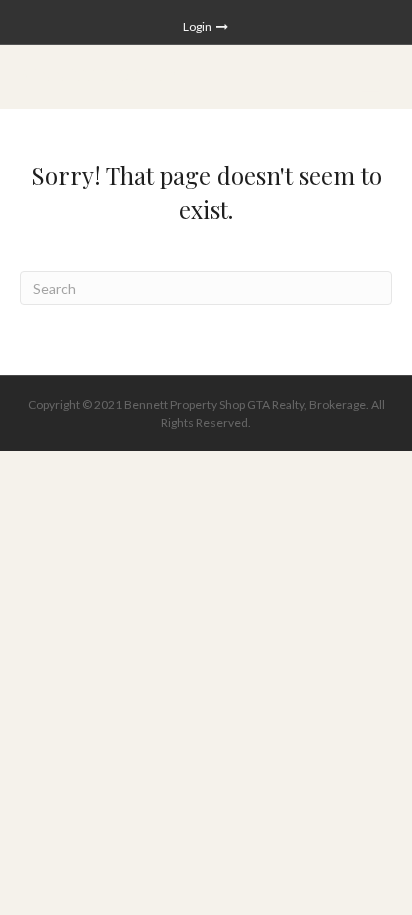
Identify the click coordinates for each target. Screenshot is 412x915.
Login (198, 26)
